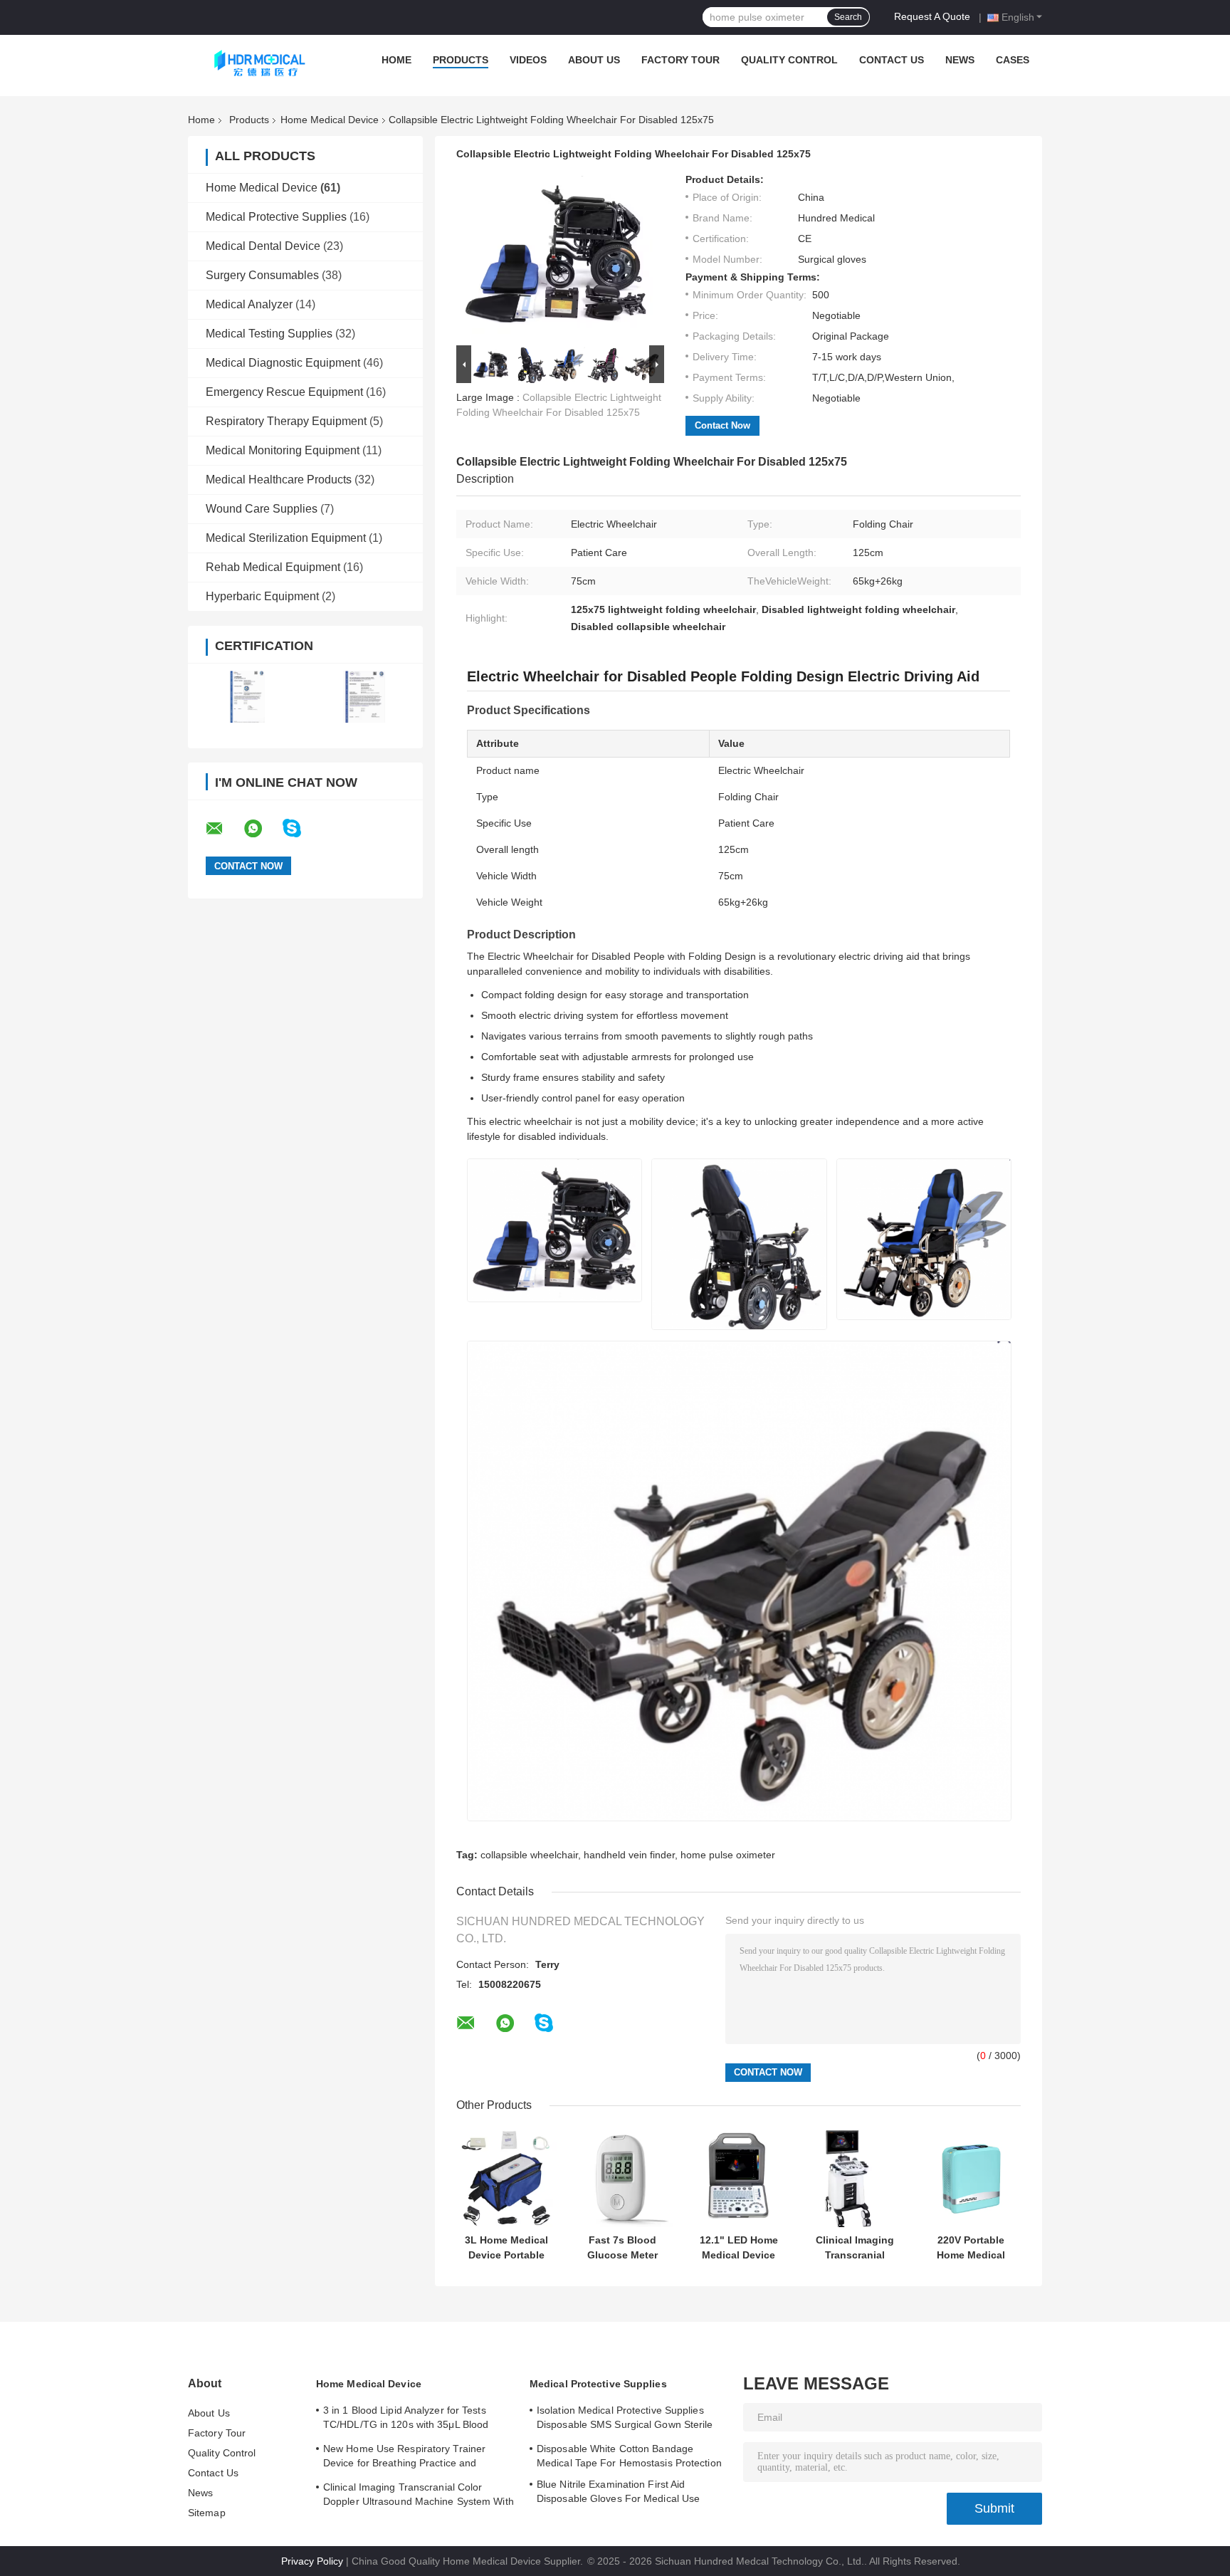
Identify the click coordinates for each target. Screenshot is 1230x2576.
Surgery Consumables (262, 275)
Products (461, 60)
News (960, 60)
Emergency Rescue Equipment (284, 392)
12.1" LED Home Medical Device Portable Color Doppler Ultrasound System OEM (739, 2248)
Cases (1013, 60)
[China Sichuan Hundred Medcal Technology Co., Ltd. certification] (247, 697)
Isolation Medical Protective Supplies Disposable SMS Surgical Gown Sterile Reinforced (625, 2419)
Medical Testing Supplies (269, 334)
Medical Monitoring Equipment (283, 450)
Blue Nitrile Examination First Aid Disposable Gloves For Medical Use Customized (618, 2493)
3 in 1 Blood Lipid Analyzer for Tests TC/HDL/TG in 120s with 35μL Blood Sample (406, 2419)
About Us (594, 60)
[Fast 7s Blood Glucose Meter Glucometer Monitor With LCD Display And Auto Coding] (622, 2177)
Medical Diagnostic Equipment (283, 363)
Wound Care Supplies (262, 509)
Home (396, 60)
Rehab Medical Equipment (273, 567)
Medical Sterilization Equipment (286, 538)
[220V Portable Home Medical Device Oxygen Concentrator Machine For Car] (971, 2177)
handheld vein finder (629, 1855)
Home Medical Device (330, 120)
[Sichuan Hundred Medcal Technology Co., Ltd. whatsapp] (262, 829)
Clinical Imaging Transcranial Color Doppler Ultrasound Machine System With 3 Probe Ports (855, 2248)
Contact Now (722, 425)
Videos (528, 60)
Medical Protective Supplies (276, 217)
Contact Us (892, 60)
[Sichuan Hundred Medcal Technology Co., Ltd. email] (224, 829)
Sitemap (207, 2513)
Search (848, 17)
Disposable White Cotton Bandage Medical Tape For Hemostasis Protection (629, 2456)
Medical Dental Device (263, 246)
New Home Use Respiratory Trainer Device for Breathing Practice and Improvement (404, 2458)
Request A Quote (932, 16)
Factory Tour (680, 60)
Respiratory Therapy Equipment (286, 421)
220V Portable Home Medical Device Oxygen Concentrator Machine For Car (971, 2248)
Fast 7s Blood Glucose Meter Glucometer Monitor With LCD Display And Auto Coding (622, 2248)
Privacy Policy (312, 2561)
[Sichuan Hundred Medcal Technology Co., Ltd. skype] (301, 828)
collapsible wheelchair (529, 1855)
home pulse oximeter (728, 1855)
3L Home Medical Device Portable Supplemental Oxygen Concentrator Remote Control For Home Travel (506, 2248)
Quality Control (789, 60)
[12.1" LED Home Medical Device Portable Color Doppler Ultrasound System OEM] (738, 2177)
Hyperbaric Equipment (262, 596)
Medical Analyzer (249, 304)
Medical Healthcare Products (279, 480)
